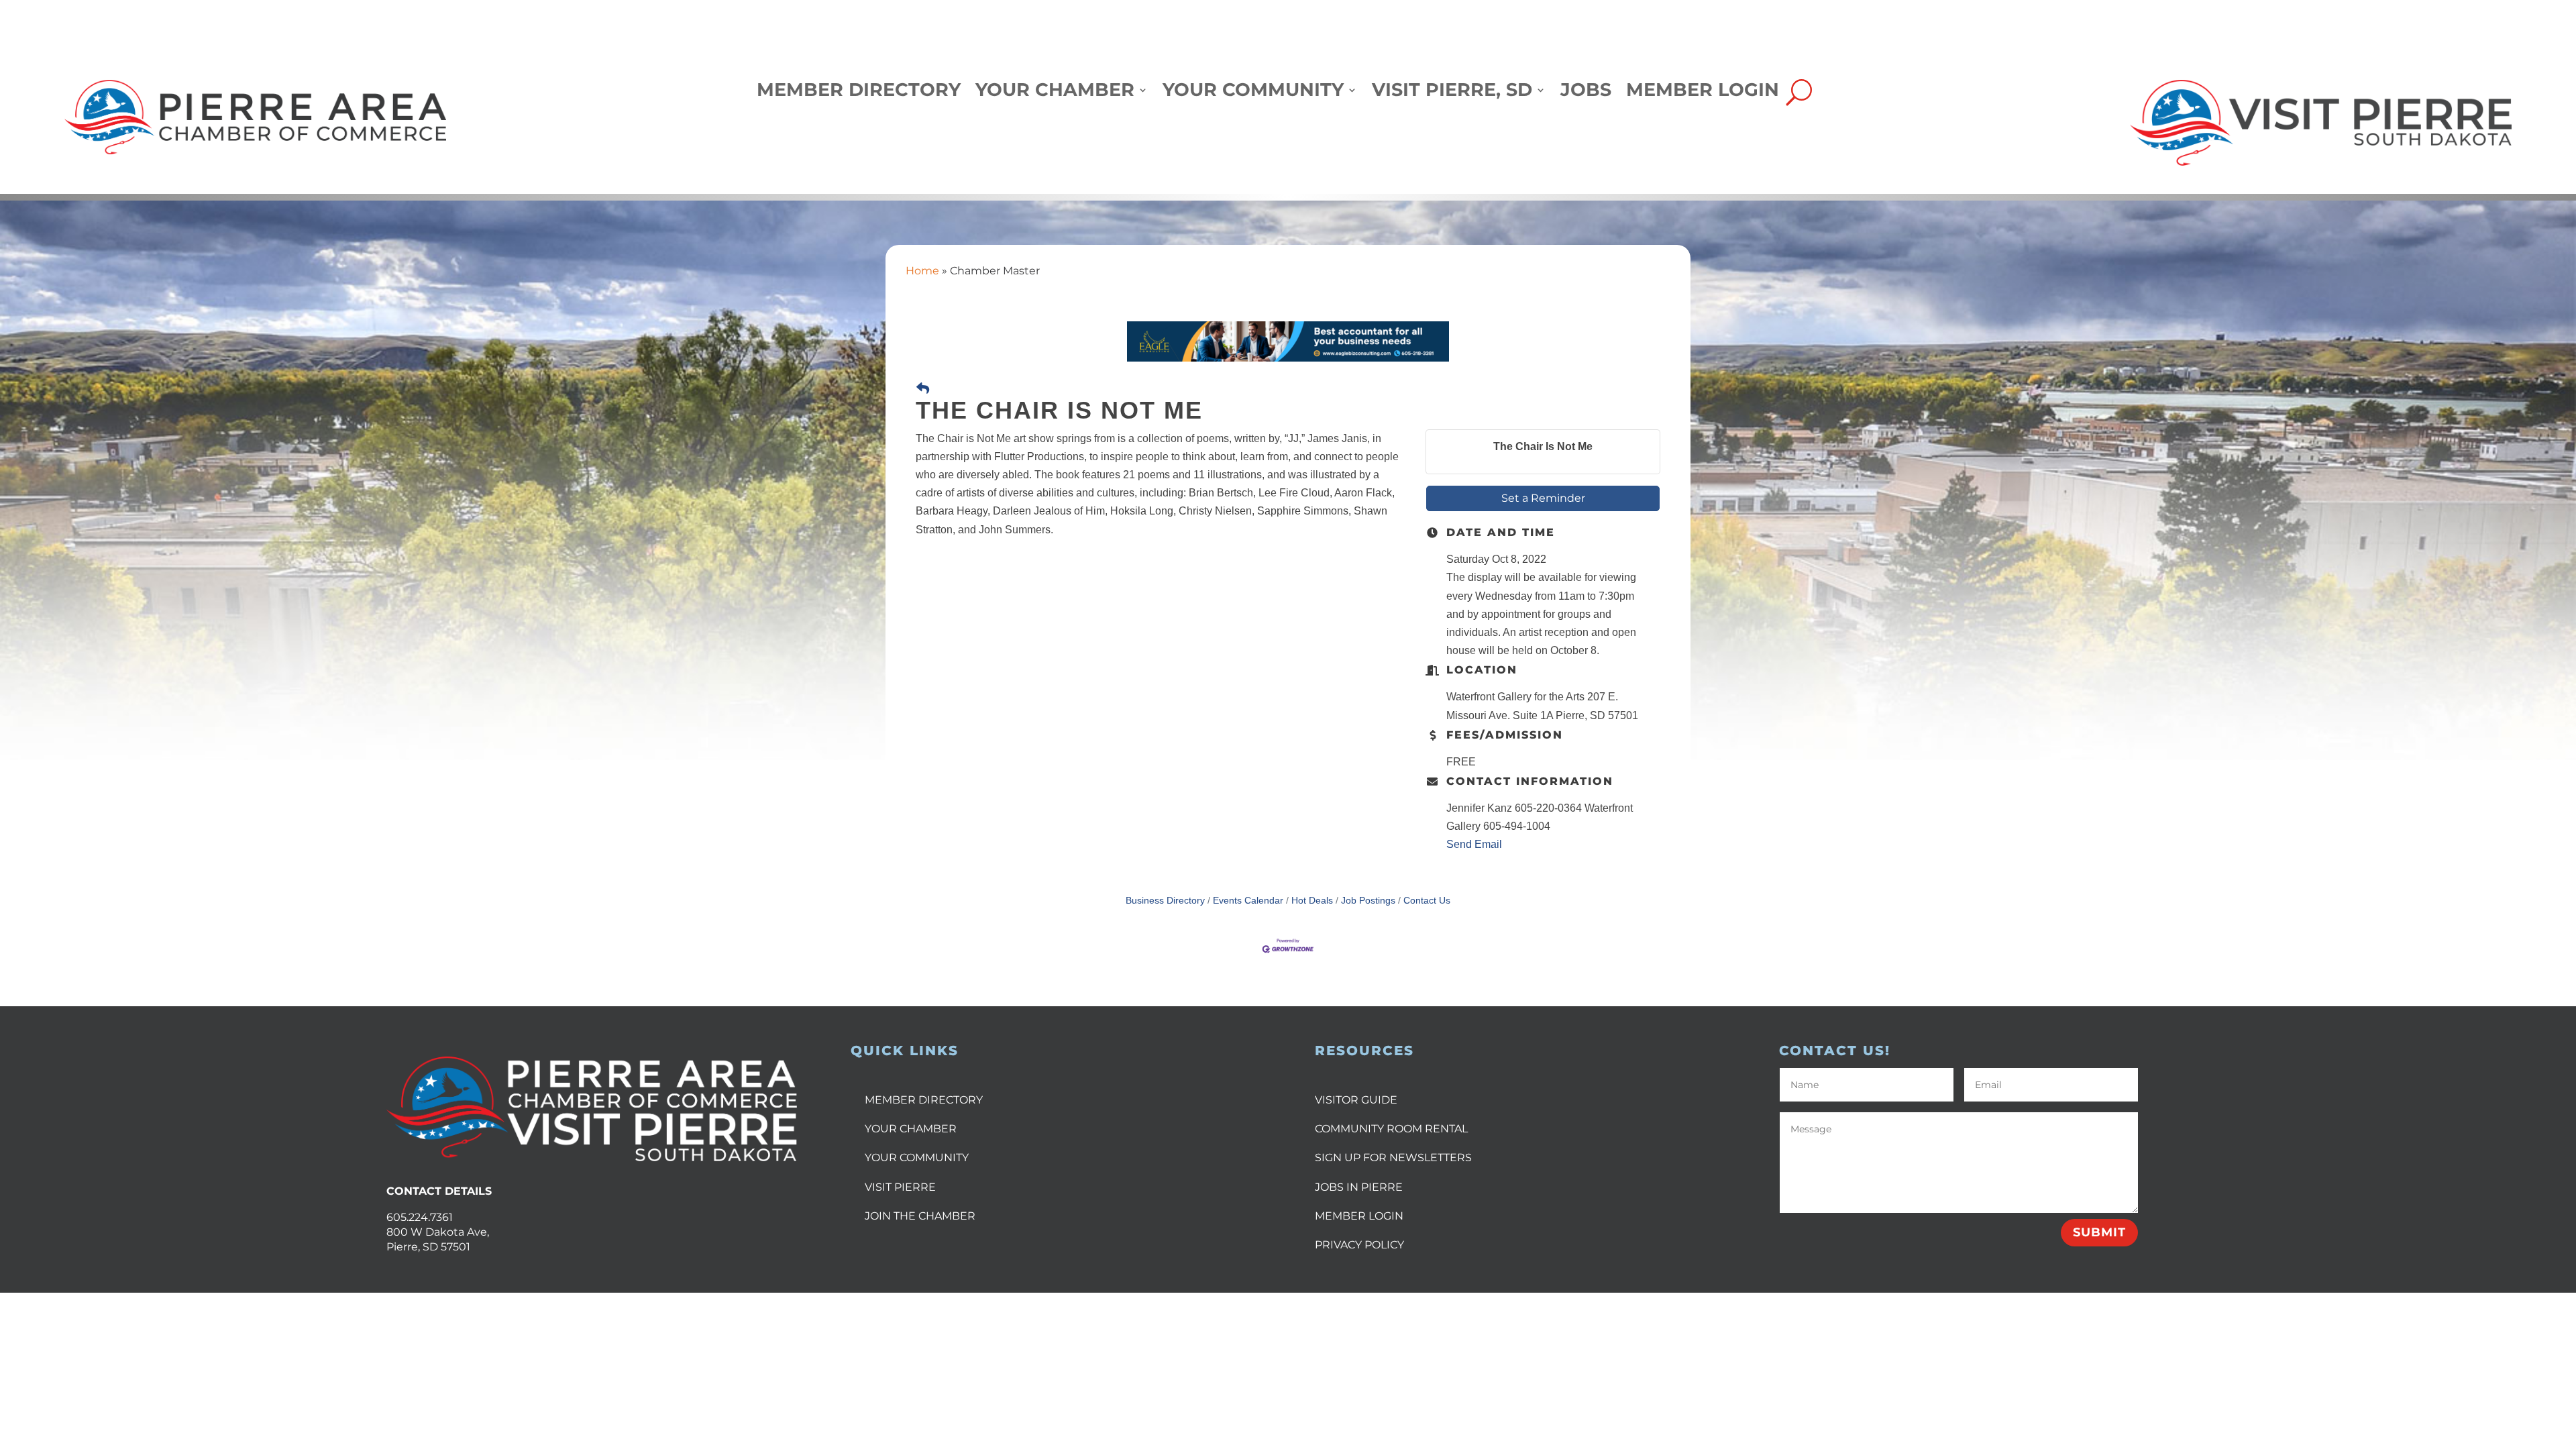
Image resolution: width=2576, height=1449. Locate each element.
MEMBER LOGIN (1359, 1216)
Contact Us (1427, 901)
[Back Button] (923, 389)
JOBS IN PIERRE (1359, 1187)
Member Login (1703, 93)
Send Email (1474, 844)
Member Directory (859, 93)
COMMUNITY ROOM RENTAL (1391, 1129)
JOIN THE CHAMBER (920, 1216)
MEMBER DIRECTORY (924, 1100)
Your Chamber (1055, 93)
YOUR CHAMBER (911, 1129)
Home (922, 271)
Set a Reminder (1543, 498)
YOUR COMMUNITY (917, 1158)
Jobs (1586, 93)
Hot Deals (1312, 901)
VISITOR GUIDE (1356, 1100)
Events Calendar (1248, 901)
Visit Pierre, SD (1452, 93)
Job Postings (1368, 901)
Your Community (1253, 93)
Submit (2099, 1232)
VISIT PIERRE (900, 1187)
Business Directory (1165, 901)
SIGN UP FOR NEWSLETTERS (1393, 1158)
